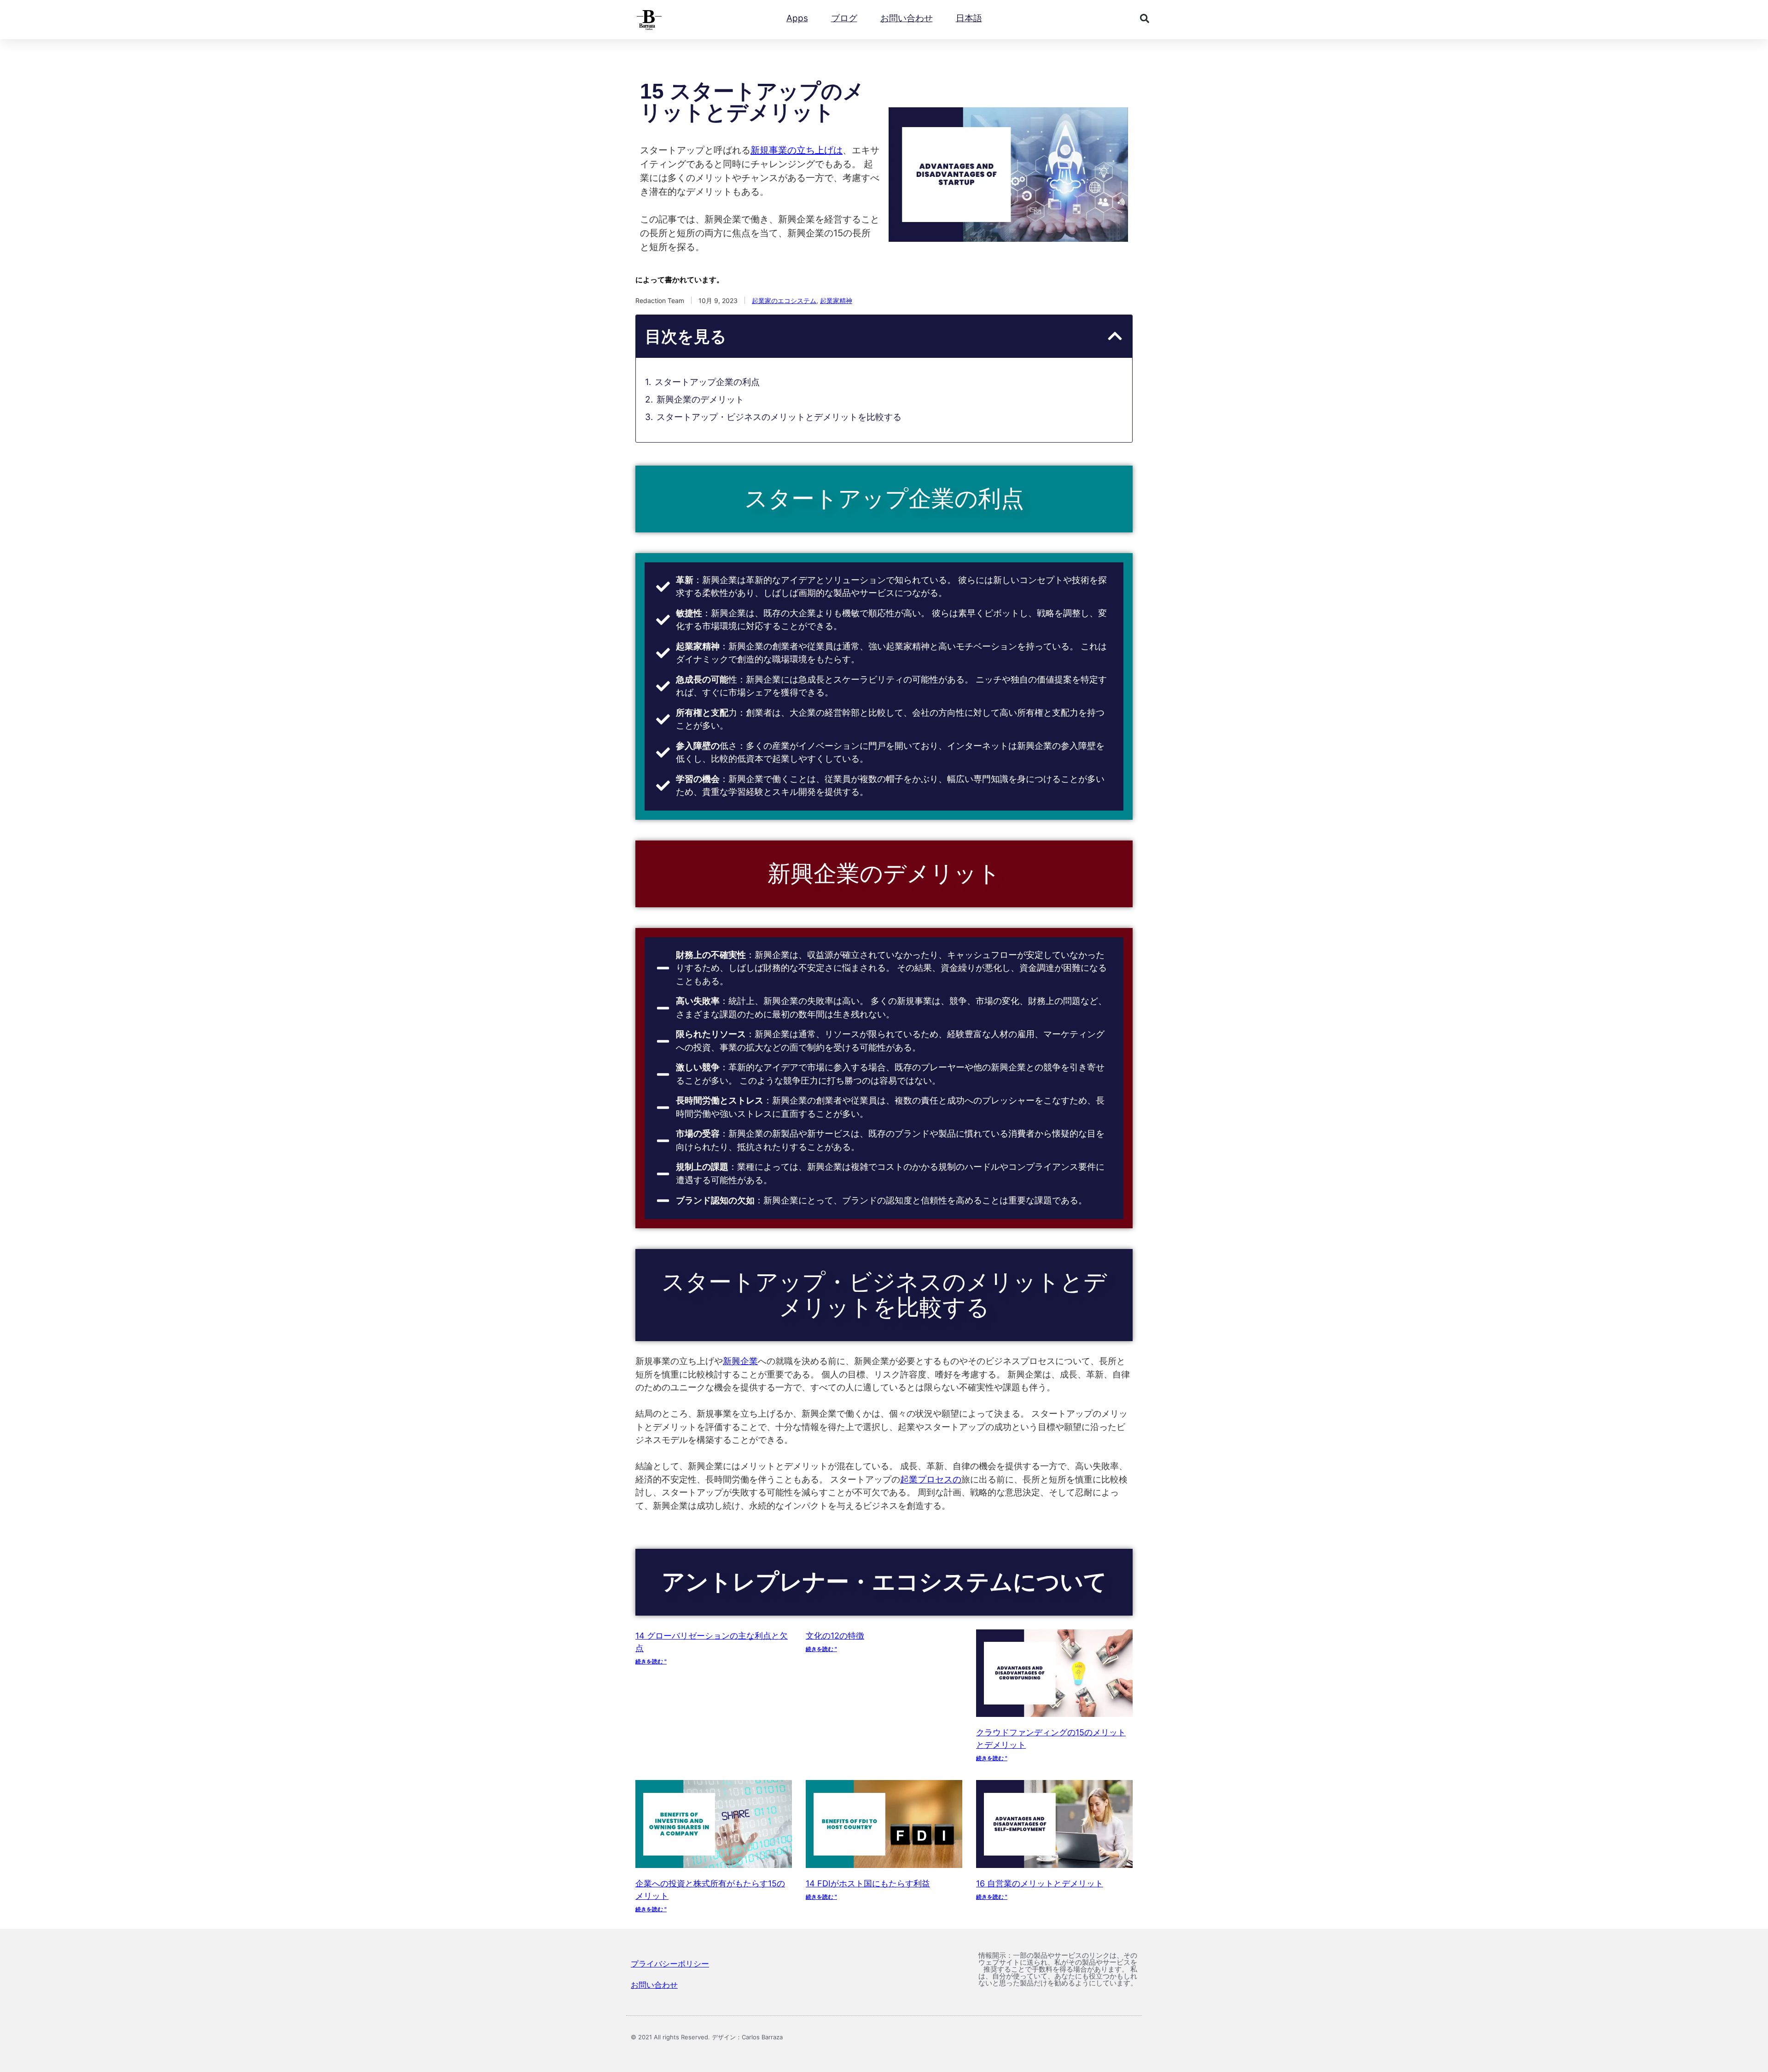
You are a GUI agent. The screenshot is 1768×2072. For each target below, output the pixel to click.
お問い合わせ (907, 18)
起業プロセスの (931, 1480)
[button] (1145, 18)
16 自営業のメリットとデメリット (1040, 1883)
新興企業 (740, 1361)
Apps (797, 18)
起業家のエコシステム (784, 301)
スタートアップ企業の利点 (707, 382)
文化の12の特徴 (835, 1636)
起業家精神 (836, 301)
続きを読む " (651, 1661)
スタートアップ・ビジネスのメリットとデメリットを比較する (779, 417)
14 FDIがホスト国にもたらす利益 (868, 1883)
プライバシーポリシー (670, 1964)
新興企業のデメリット (700, 400)
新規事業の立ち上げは (797, 150)
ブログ (844, 18)
